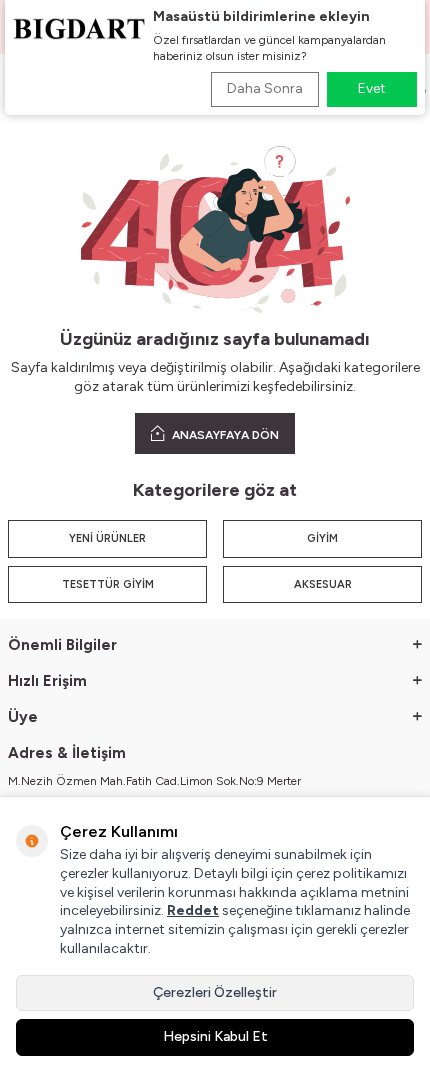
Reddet (193, 910)
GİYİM (322, 538)
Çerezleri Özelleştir (215, 992)
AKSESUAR (323, 584)
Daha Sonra (265, 88)
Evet (372, 88)
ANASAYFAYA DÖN (224, 435)
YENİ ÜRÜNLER (107, 538)
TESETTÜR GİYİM (108, 584)
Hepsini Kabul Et (215, 1036)
